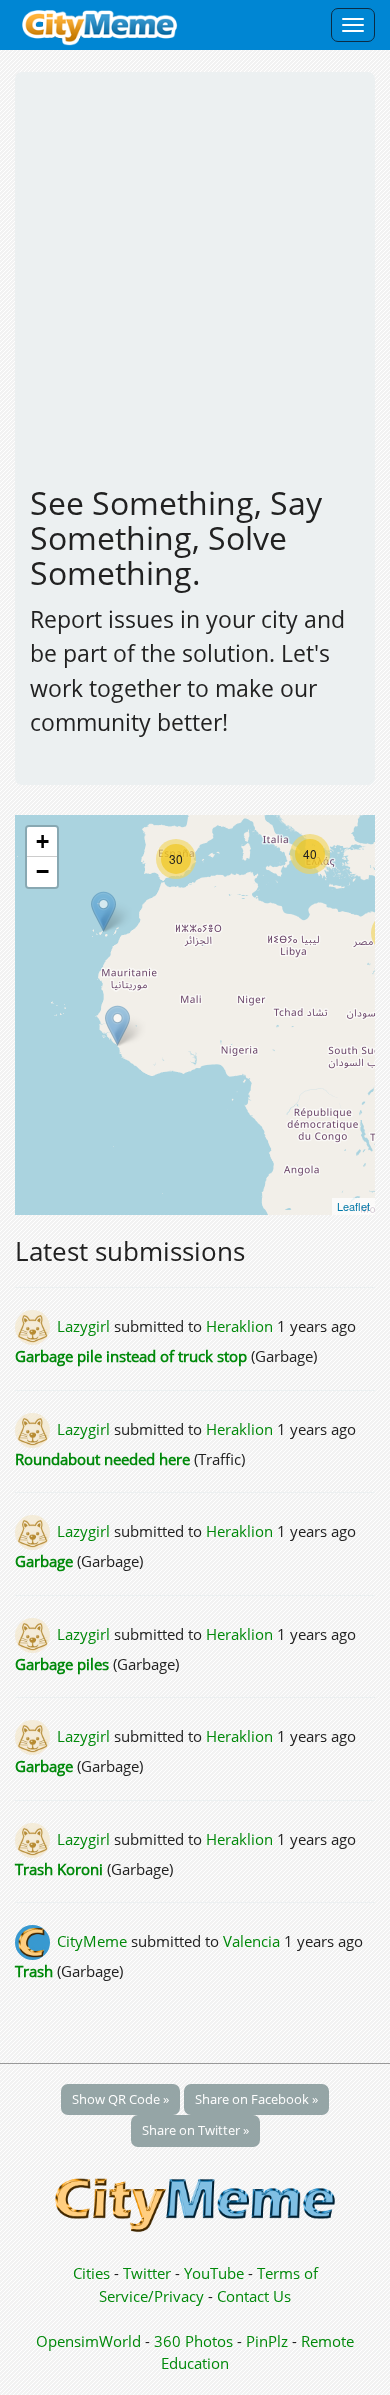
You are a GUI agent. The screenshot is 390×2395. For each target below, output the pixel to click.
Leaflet (353, 1206)
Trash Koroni (59, 1869)
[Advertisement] (195, 287)
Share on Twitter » (195, 2130)
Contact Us (254, 2296)
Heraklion (239, 1326)
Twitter (147, 2273)
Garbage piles (62, 1664)
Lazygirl (83, 1326)
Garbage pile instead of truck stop (133, 1356)
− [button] (42, 871)
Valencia (251, 1941)
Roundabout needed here (102, 1459)
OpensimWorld (88, 2341)
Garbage (46, 1561)
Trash (34, 1971)
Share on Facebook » (256, 2099)
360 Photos (193, 2341)
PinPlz (267, 2341)
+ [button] (42, 841)
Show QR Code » (120, 2099)
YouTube (214, 2273)
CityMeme (92, 1941)
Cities (91, 2273)
